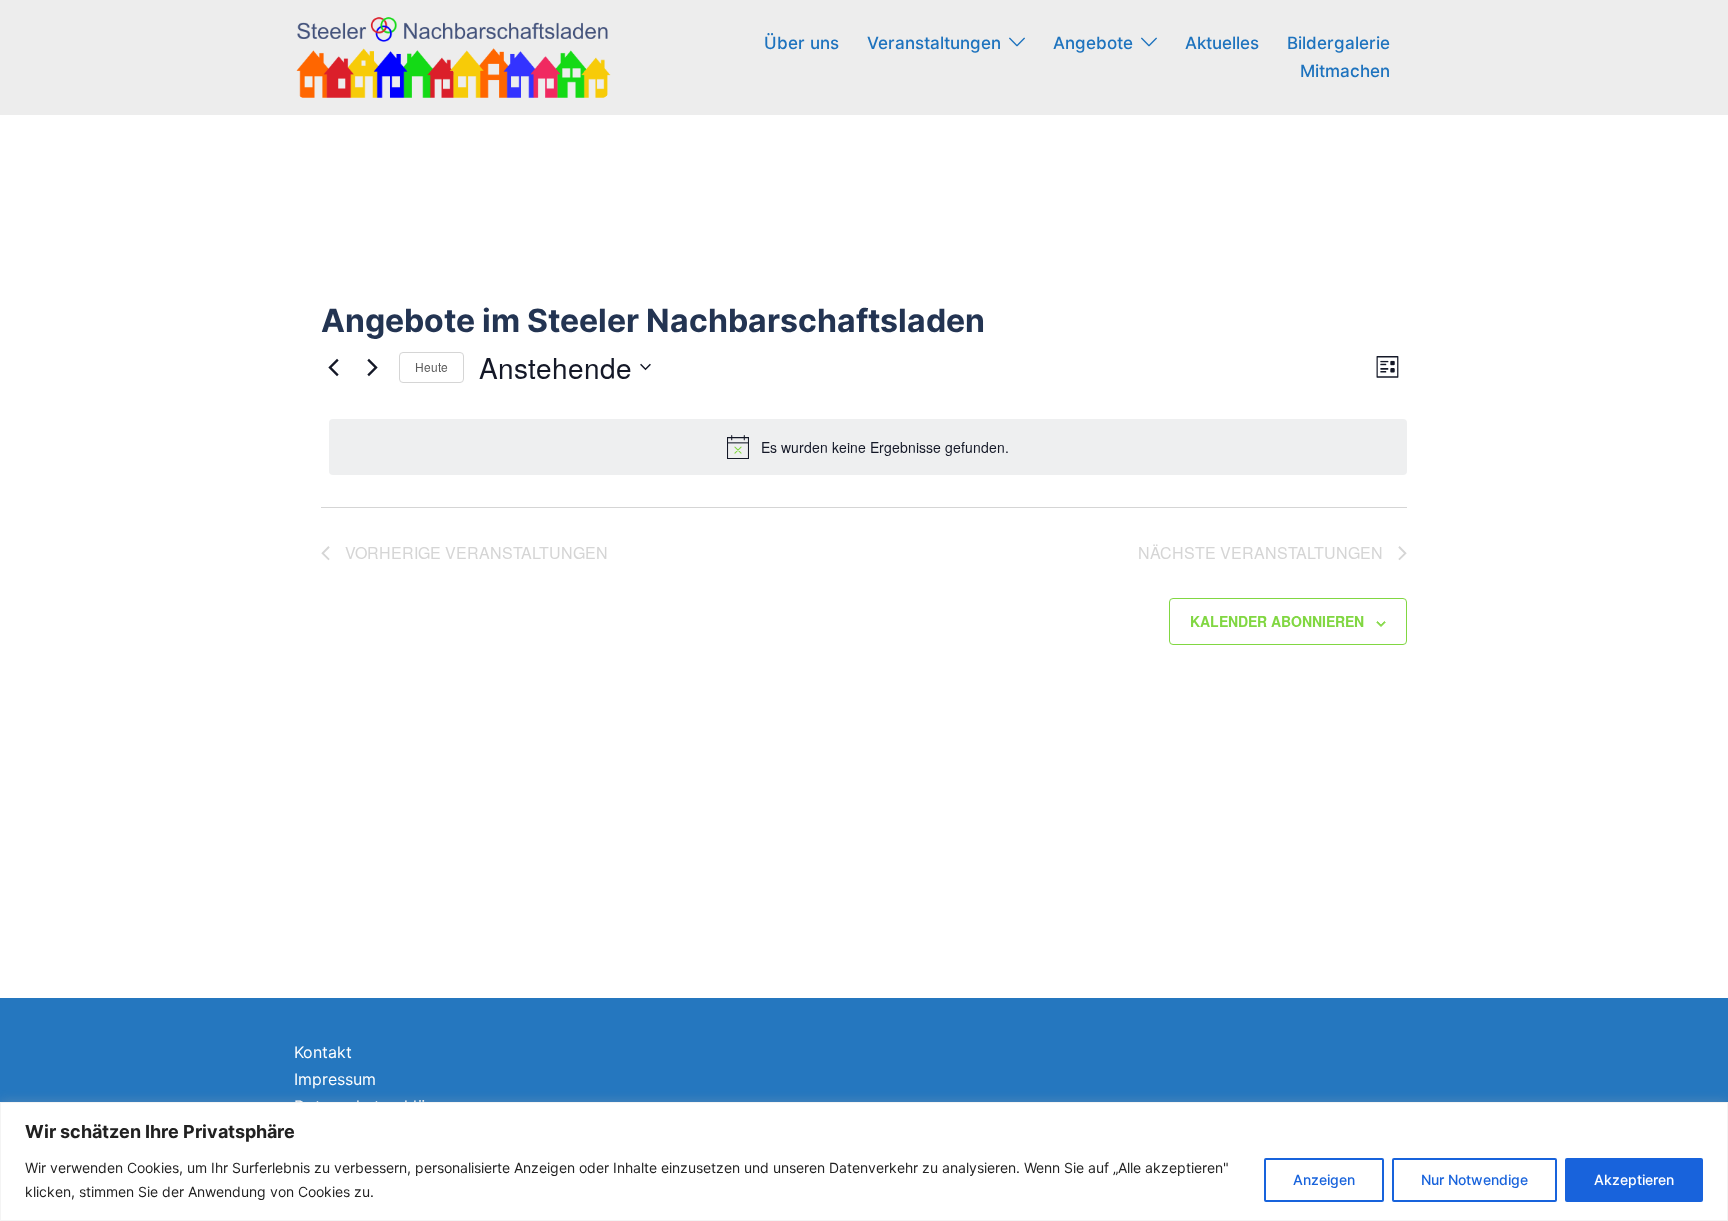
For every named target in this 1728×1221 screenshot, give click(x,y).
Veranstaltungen (934, 43)
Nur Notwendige (1474, 1179)
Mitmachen (1345, 71)
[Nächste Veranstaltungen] (372, 367)
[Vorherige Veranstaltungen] (333, 367)
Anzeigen (1324, 1179)
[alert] (868, 447)
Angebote (1093, 43)
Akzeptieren (1634, 1179)
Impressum (335, 1079)
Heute (431, 366)
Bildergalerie (1338, 43)
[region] (864, 1161)
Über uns (801, 43)
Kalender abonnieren (1277, 621)
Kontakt (323, 1052)
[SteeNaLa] (453, 56)
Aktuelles (1222, 43)
